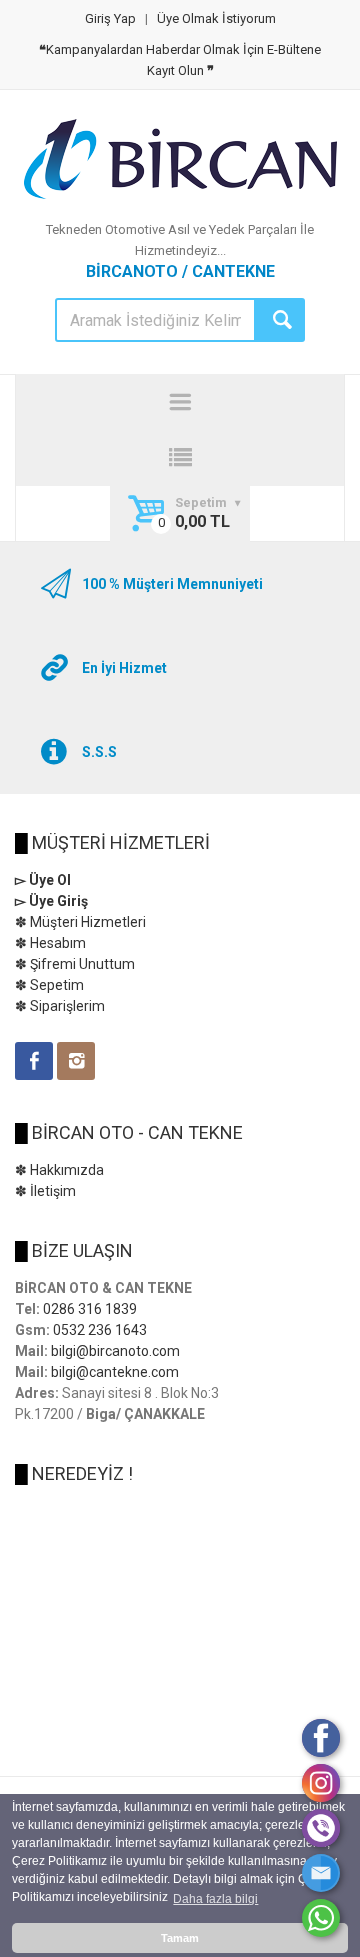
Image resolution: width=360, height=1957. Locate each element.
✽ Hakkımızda (59, 1170)
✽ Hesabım (50, 943)
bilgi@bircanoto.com (115, 1351)
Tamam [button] (180, 1938)
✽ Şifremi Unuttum (75, 964)
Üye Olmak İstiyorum (216, 18)
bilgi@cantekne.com (115, 1372)
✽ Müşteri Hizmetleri (80, 922)
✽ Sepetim (49, 985)
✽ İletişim (45, 1191)
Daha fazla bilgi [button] (215, 1899)
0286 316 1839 (90, 1309)
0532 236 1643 (100, 1330)
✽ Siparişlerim (60, 1006)
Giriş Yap (110, 18)
